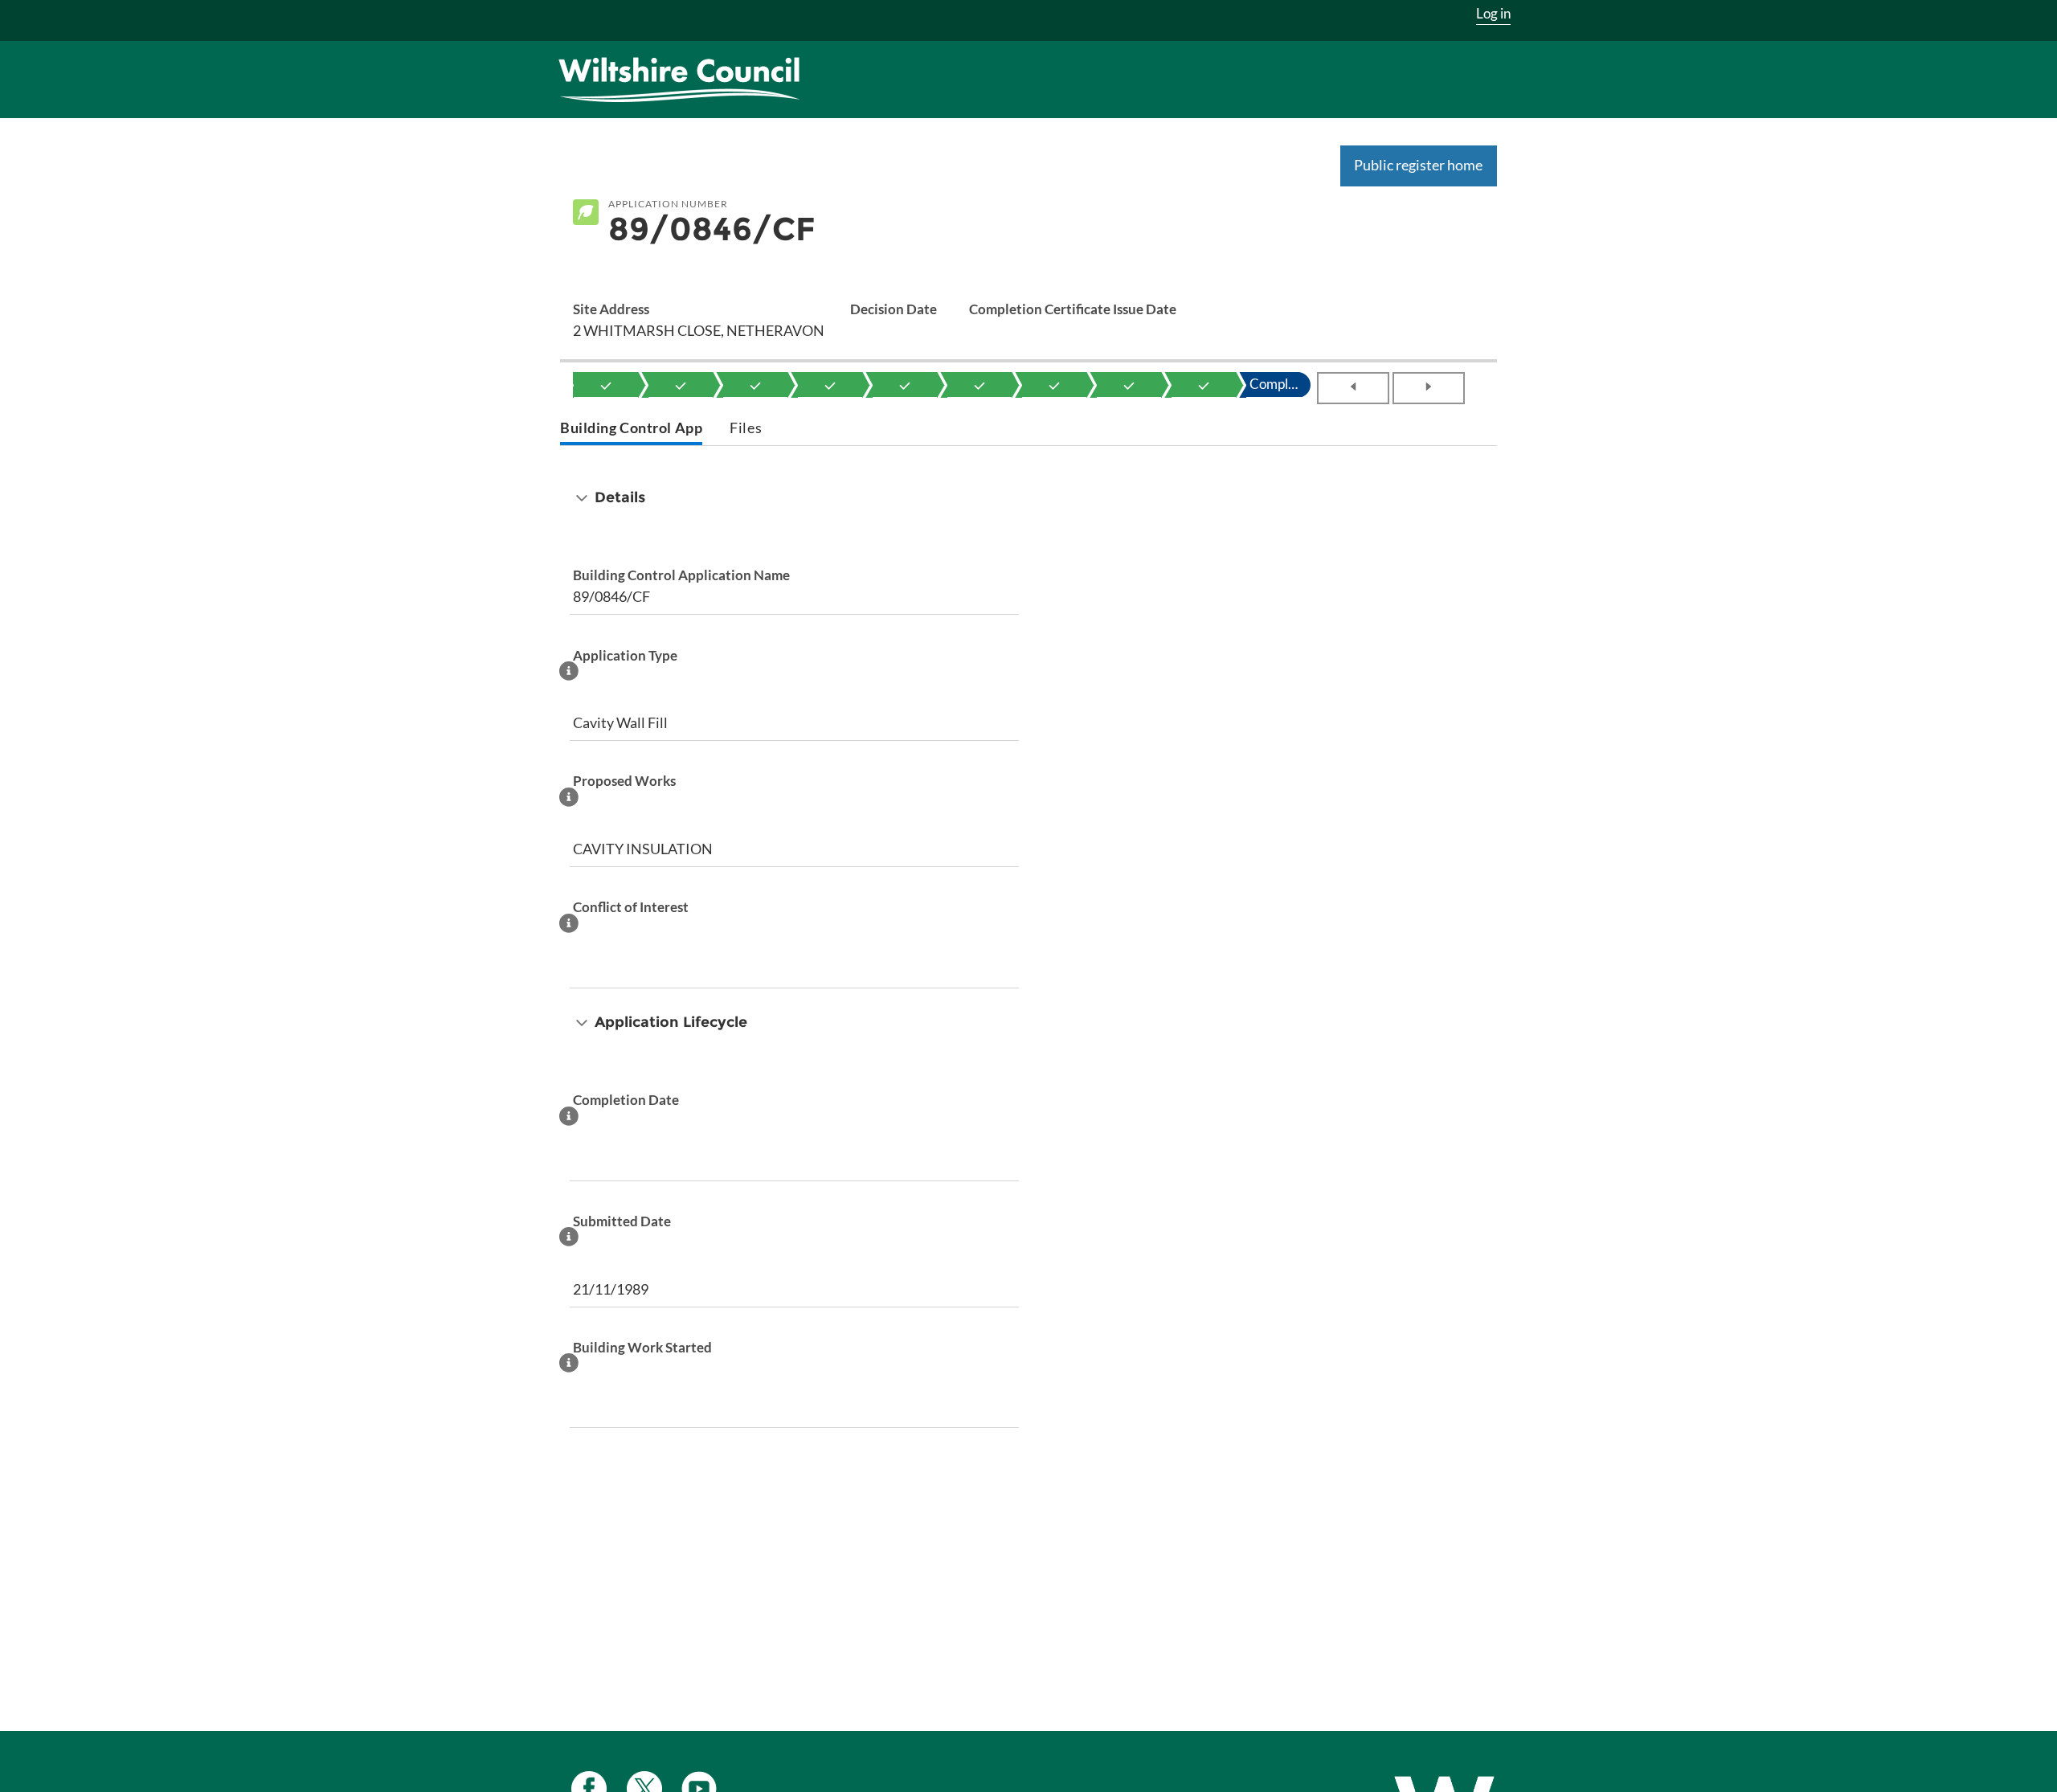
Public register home (1418, 165)
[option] (606, 385)
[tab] (631, 430)
